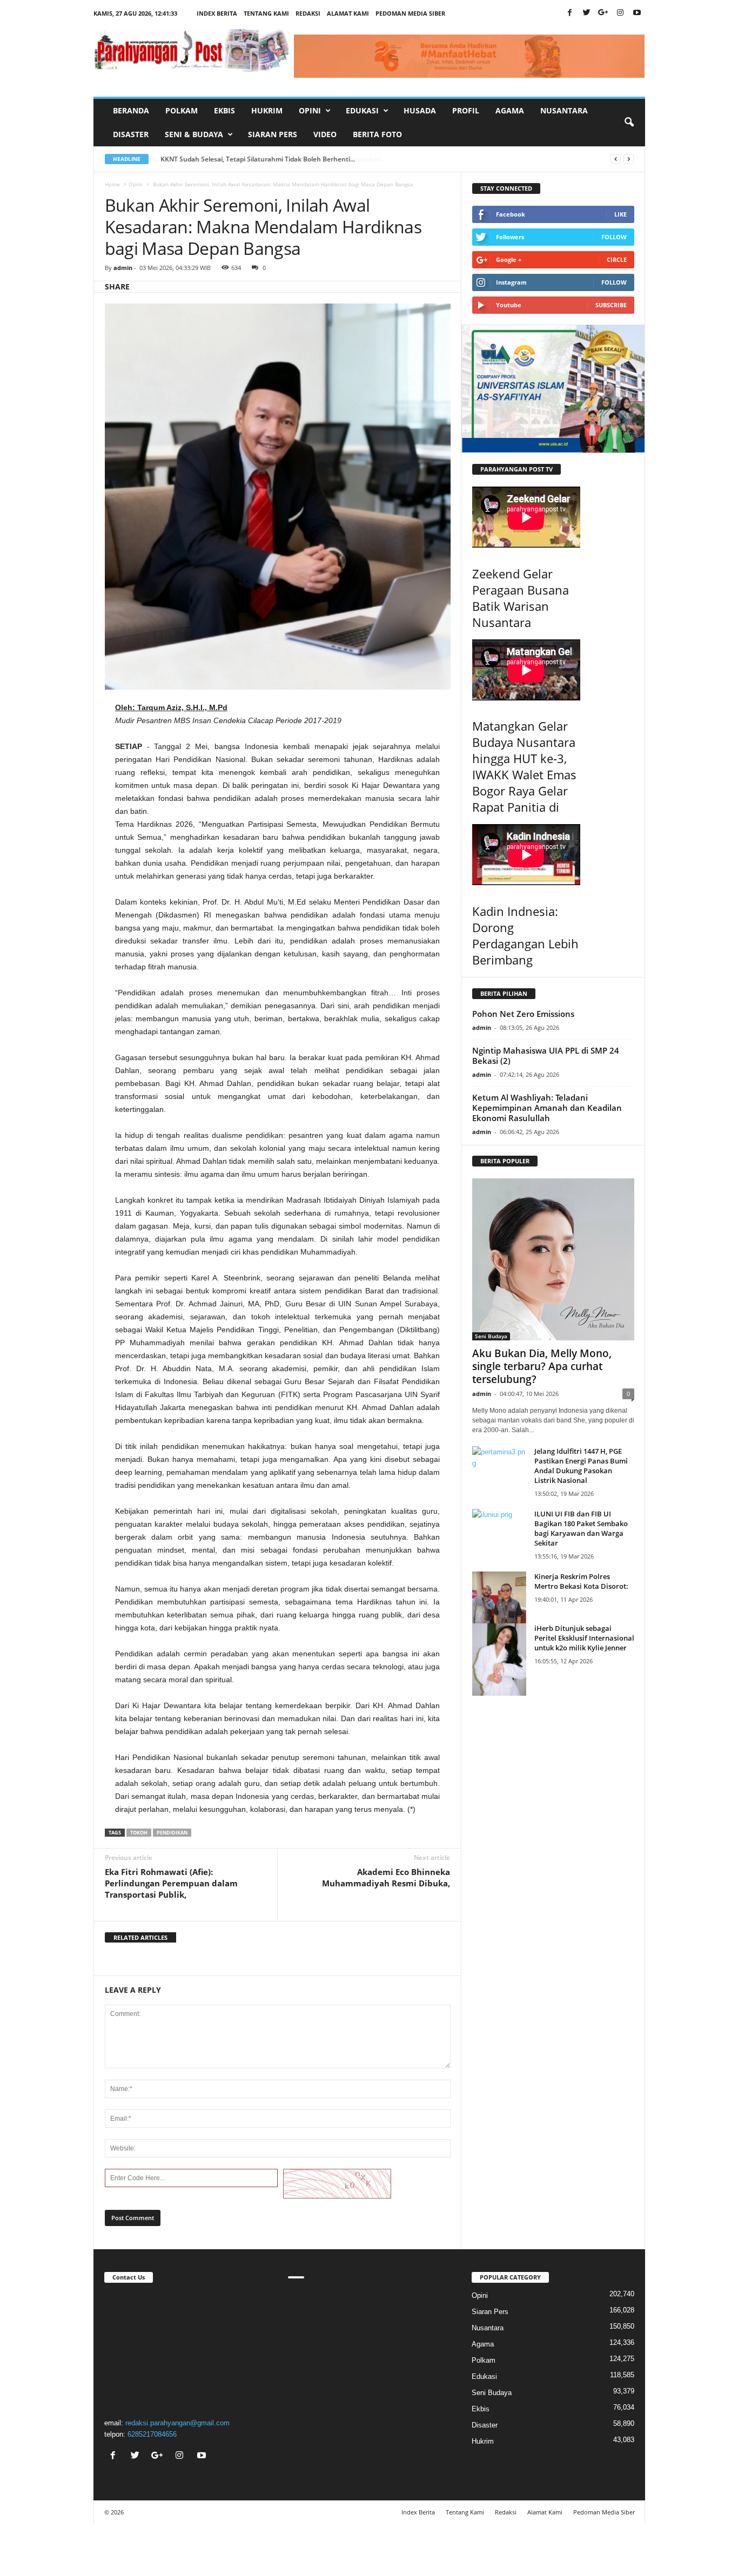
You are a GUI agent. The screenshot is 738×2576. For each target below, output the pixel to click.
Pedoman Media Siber (410, 13)
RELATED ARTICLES (140, 1937)
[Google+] (603, 13)
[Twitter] (587, 13)
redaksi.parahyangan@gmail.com (177, 2423)
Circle (617, 259)
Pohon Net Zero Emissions (523, 1014)
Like (620, 214)
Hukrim (267, 110)
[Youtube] (637, 13)
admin (123, 268)
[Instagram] (620, 13)
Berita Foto (377, 134)
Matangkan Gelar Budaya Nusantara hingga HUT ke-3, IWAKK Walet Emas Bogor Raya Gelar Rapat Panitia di (524, 766)
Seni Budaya (491, 1336)
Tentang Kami (266, 13)
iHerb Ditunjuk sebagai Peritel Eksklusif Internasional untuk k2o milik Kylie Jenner (584, 1638)
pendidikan (172, 1833)
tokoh (139, 1833)
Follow (614, 237)
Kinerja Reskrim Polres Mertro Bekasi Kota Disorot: (581, 1581)
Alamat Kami (348, 13)
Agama (510, 110)
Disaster (131, 134)
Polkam (182, 110)
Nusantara (564, 110)
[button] (629, 123)
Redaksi (308, 13)
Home (112, 184)
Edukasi (484, 2376)
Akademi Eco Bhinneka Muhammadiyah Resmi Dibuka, (386, 1877)
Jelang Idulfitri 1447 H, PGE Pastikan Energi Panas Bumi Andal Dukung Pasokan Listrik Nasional (581, 1466)
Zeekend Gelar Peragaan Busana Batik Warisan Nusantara (521, 598)
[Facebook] (570, 13)
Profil (466, 110)
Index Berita (217, 13)
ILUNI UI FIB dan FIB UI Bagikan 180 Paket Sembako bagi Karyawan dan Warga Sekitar (581, 1528)
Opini (136, 184)
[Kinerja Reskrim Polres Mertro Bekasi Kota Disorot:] (499, 1607)
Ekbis (224, 110)
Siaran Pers (273, 134)
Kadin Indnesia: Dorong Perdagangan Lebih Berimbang (525, 935)
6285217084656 (152, 2434)
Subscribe (611, 305)
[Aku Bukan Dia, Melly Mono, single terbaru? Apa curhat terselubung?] (553, 1259)
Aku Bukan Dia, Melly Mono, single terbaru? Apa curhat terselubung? (542, 1366)
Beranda (131, 110)
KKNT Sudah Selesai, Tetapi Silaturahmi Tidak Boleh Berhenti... (257, 159)
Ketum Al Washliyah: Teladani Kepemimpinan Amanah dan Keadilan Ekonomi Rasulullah (547, 1108)
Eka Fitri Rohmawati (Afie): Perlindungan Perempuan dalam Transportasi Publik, (171, 1883)
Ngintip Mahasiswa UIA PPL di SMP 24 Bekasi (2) (546, 1056)
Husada (420, 110)
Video (325, 134)
